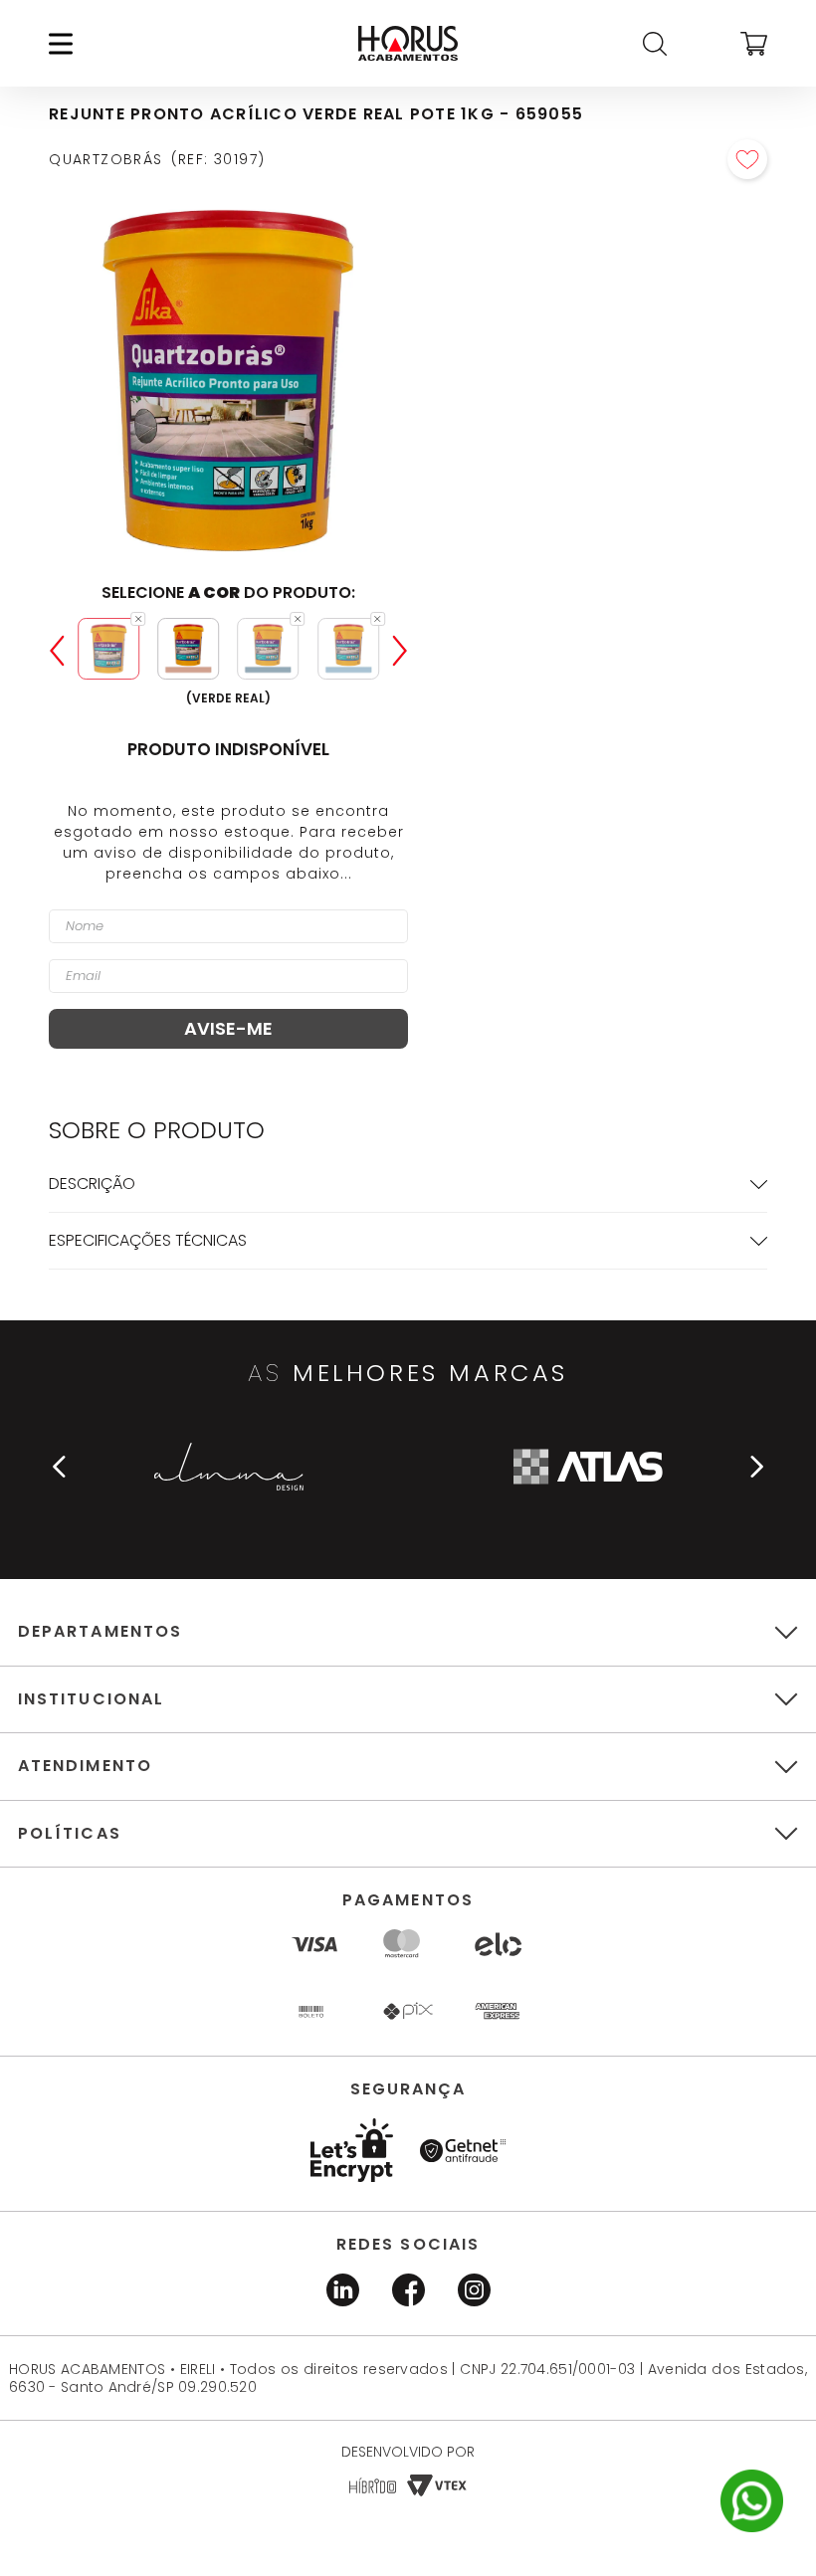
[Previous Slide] (57, 651)
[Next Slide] (400, 651)
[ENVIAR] (228, 1029)
